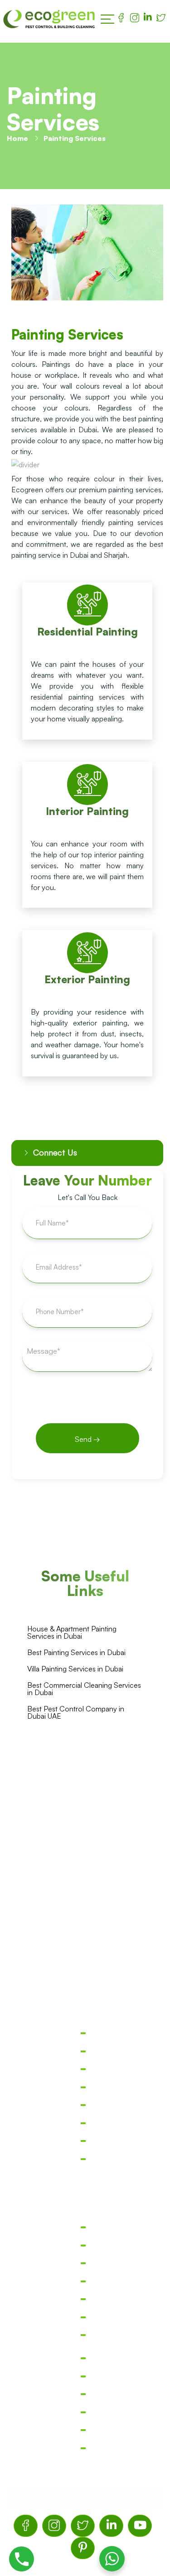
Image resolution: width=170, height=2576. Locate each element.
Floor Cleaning (85, 2288)
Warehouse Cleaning (85, 2342)
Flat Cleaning (85, 2270)
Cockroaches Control (85, 2076)
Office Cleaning (85, 2234)
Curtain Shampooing (85, 2383)
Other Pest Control (85, 2166)
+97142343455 (86, 1890)
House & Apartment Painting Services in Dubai (72, 1632)
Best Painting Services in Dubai (76, 1652)
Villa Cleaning (85, 2252)
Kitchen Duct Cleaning (85, 2401)
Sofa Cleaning (85, 2306)
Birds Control (85, 2148)
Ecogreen (65, 2498)
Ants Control (85, 2130)
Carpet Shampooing (85, 2365)
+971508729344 (88, 1910)
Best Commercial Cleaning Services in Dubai (84, 1689)
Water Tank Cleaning (85, 2324)
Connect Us (55, 1152)
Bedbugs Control (85, 2094)
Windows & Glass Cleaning (85, 2419)
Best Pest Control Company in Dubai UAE (76, 1712)
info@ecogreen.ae (92, 1953)
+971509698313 (89, 1930)
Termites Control (85, 2040)
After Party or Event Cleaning (85, 2437)
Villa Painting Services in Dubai (75, 1669)
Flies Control (85, 2058)
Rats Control (85, 2112)
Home (17, 138)
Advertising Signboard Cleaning (85, 2455)
